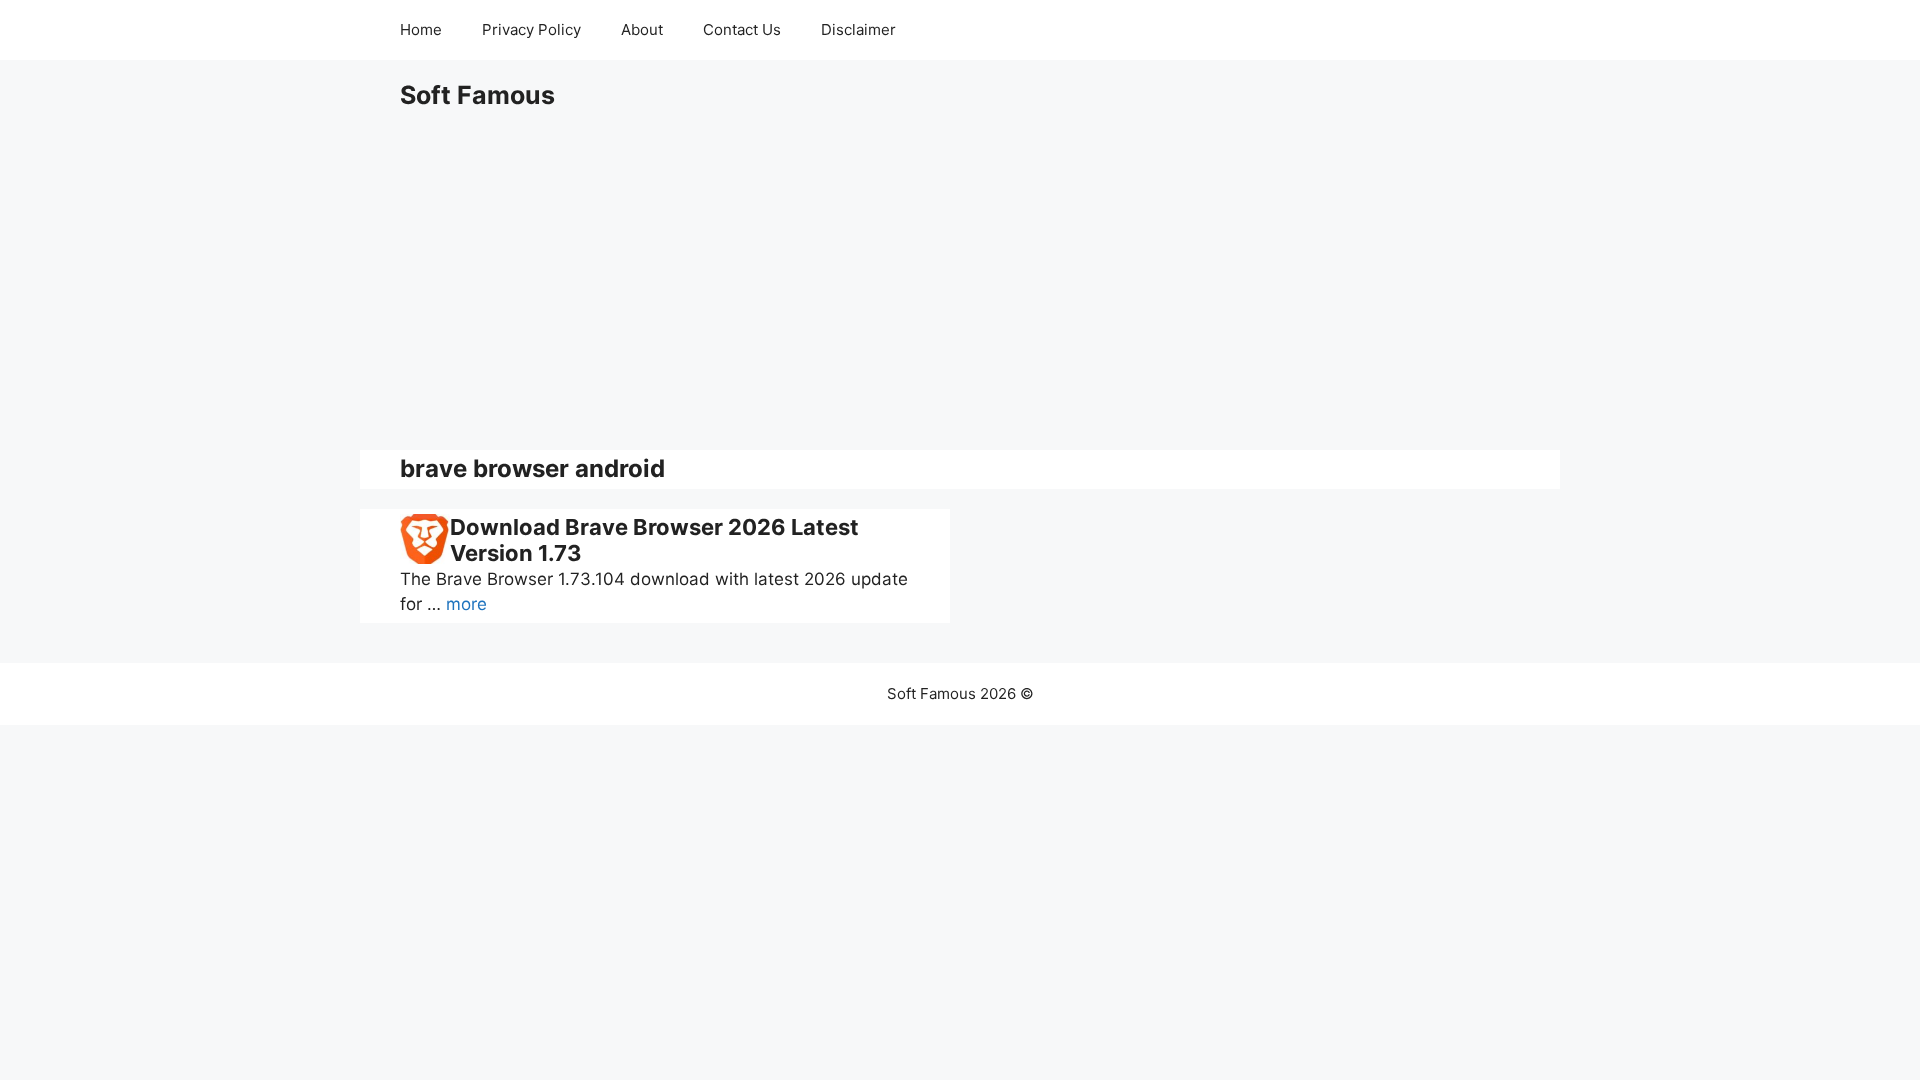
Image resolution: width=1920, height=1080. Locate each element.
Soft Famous (477, 95)
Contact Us (742, 29)
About (642, 29)
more (466, 604)
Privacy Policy (531, 29)
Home (421, 29)
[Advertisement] (960, 280)
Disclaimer (858, 29)
